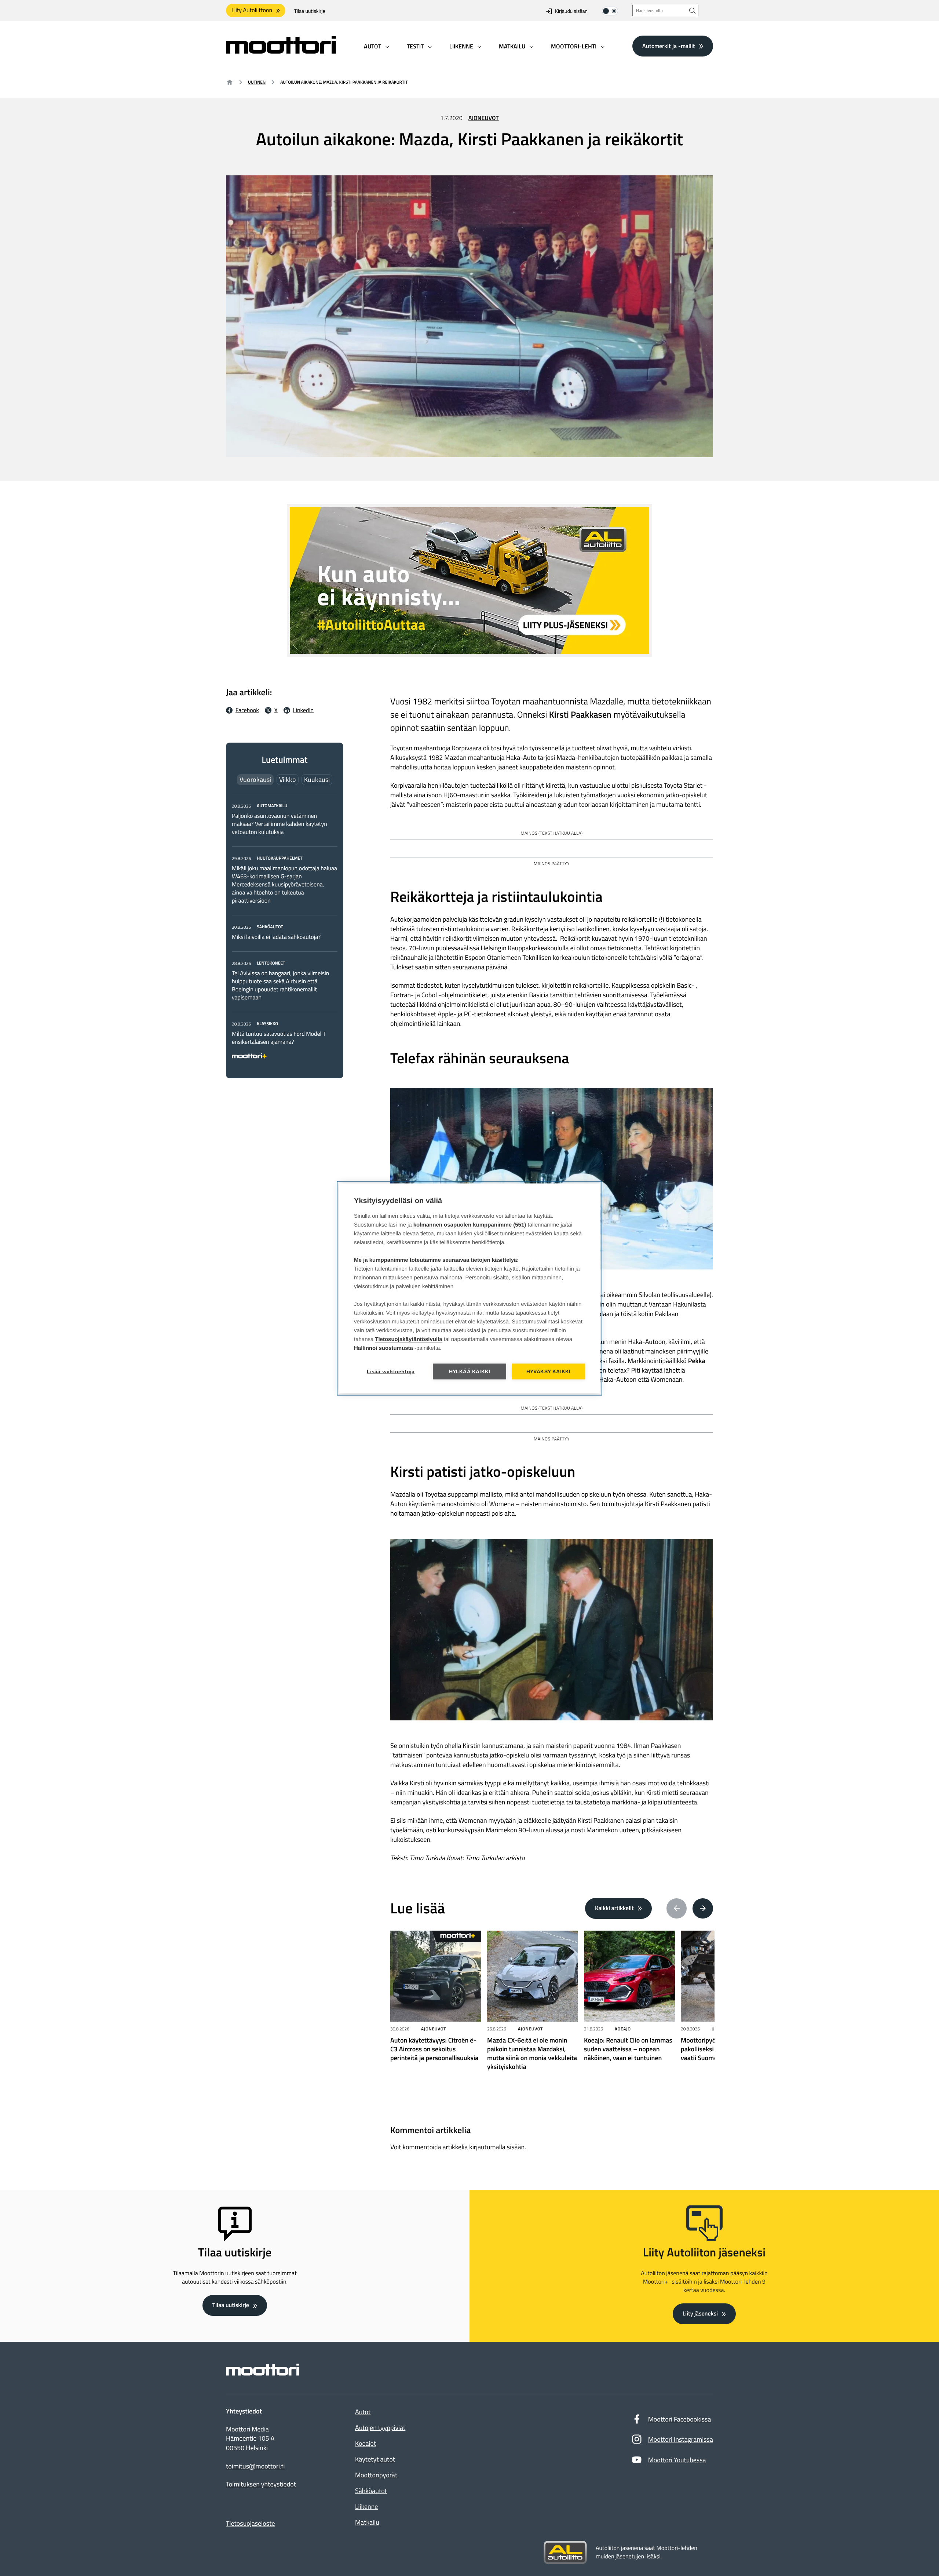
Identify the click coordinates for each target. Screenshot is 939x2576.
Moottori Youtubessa (677, 2460)
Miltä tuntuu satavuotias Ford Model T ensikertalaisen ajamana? (279, 1038)
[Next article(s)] (703, 1909)
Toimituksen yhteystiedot (261, 2484)
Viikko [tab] (288, 779)
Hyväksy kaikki (549, 1371)
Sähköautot (371, 2491)
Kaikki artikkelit (614, 1908)
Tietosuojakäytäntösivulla (409, 1339)
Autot (363, 2412)
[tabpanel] (285, 930)
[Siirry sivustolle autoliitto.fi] (565, 2553)
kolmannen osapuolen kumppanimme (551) (470, 1225)
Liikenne (366, 2506)
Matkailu (367, 2522)
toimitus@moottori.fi (255, 2466)
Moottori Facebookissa (680, 2419)
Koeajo (623, 2029)
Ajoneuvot (484, 118)
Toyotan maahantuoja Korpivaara (436, 748)
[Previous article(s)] (677, 1909)
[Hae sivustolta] (693, 10)
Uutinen (257, 82)
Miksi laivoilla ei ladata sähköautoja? (276, 937)
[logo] (281, 51)
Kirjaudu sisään (571, 11)
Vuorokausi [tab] (255, 779)
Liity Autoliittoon (252, 10)
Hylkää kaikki (470, 1371)
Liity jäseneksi (700, 2314)
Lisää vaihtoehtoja (391, 1371)
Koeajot (366, 2443)
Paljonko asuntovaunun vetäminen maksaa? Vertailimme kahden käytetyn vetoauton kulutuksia (279, 824)
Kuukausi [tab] (317, 779)
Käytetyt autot (375, 2459)
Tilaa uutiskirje (310, 11)
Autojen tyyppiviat (380, 2428)
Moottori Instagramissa (681, 2439)
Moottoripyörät (376, 2475)
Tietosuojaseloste (251, 2523)
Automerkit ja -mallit (669, 46)
